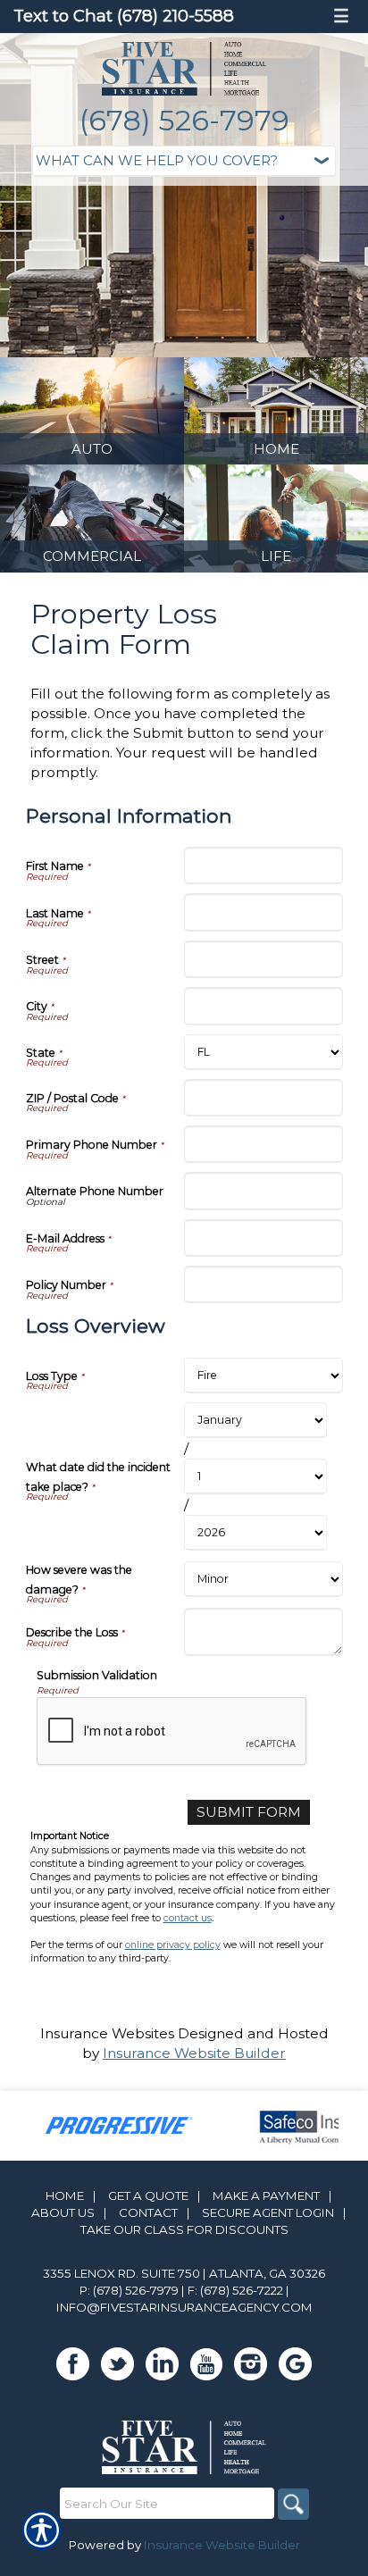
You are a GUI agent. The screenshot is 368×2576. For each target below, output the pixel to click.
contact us (188, 1918)
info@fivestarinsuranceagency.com (184, 2307)
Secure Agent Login (268, 2212)
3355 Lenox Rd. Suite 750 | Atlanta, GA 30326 (184, 2273)
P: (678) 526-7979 (129, 2290)
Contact (148, 2212)
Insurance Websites (107, 2033)
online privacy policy (173, 1945)
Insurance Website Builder (194, 2053)
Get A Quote (148, 2195)
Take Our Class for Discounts (184, 2229)
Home (65, 2195)
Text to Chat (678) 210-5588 (124, 16)
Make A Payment (266, 2195)
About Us (63, 2212)
